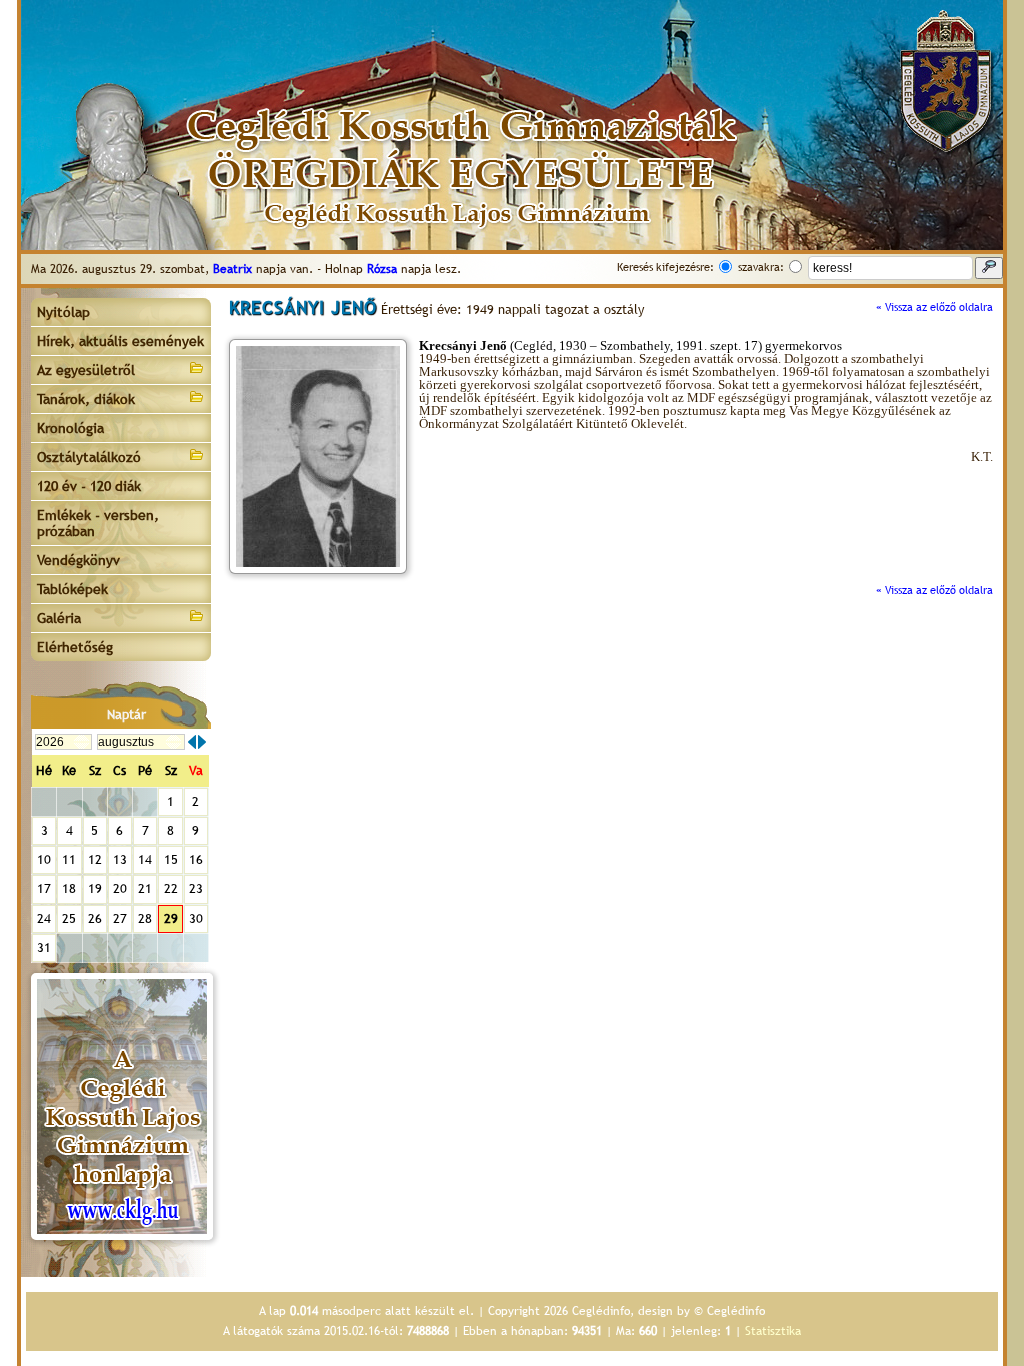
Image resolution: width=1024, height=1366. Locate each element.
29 (171, 918)
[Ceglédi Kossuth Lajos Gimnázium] (122, 1106)
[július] (192, 742)
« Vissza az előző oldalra (934, 307)
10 (44, 859)
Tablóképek (72, 589)
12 (95, 859)
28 (145, 918)
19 (95, 888)
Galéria (59, 618)
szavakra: (761, 267)
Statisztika (773, 1331)
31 (44, 947)
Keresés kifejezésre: (665, 267)
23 (196, 888)
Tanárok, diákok (86, 399)
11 (69, 859)
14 (145, 859)
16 (196, 859)
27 (120, 918)
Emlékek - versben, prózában (98, 523)
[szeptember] (202, 742)
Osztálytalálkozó (89, 457)
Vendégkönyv (78, 560)
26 (95, 918)
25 (69, 918)
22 (171, 888)
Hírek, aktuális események (120, 341)
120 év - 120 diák (89, 486)
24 (44, 918)
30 (196, 918)
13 (120, 859)
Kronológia (70, 428)
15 (171, 859)
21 (145, 888)
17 (44, 888)
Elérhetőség (75, 647)
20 (120, 888)
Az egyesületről (86, 370)
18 (69, 888)
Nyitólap (63, 312)
